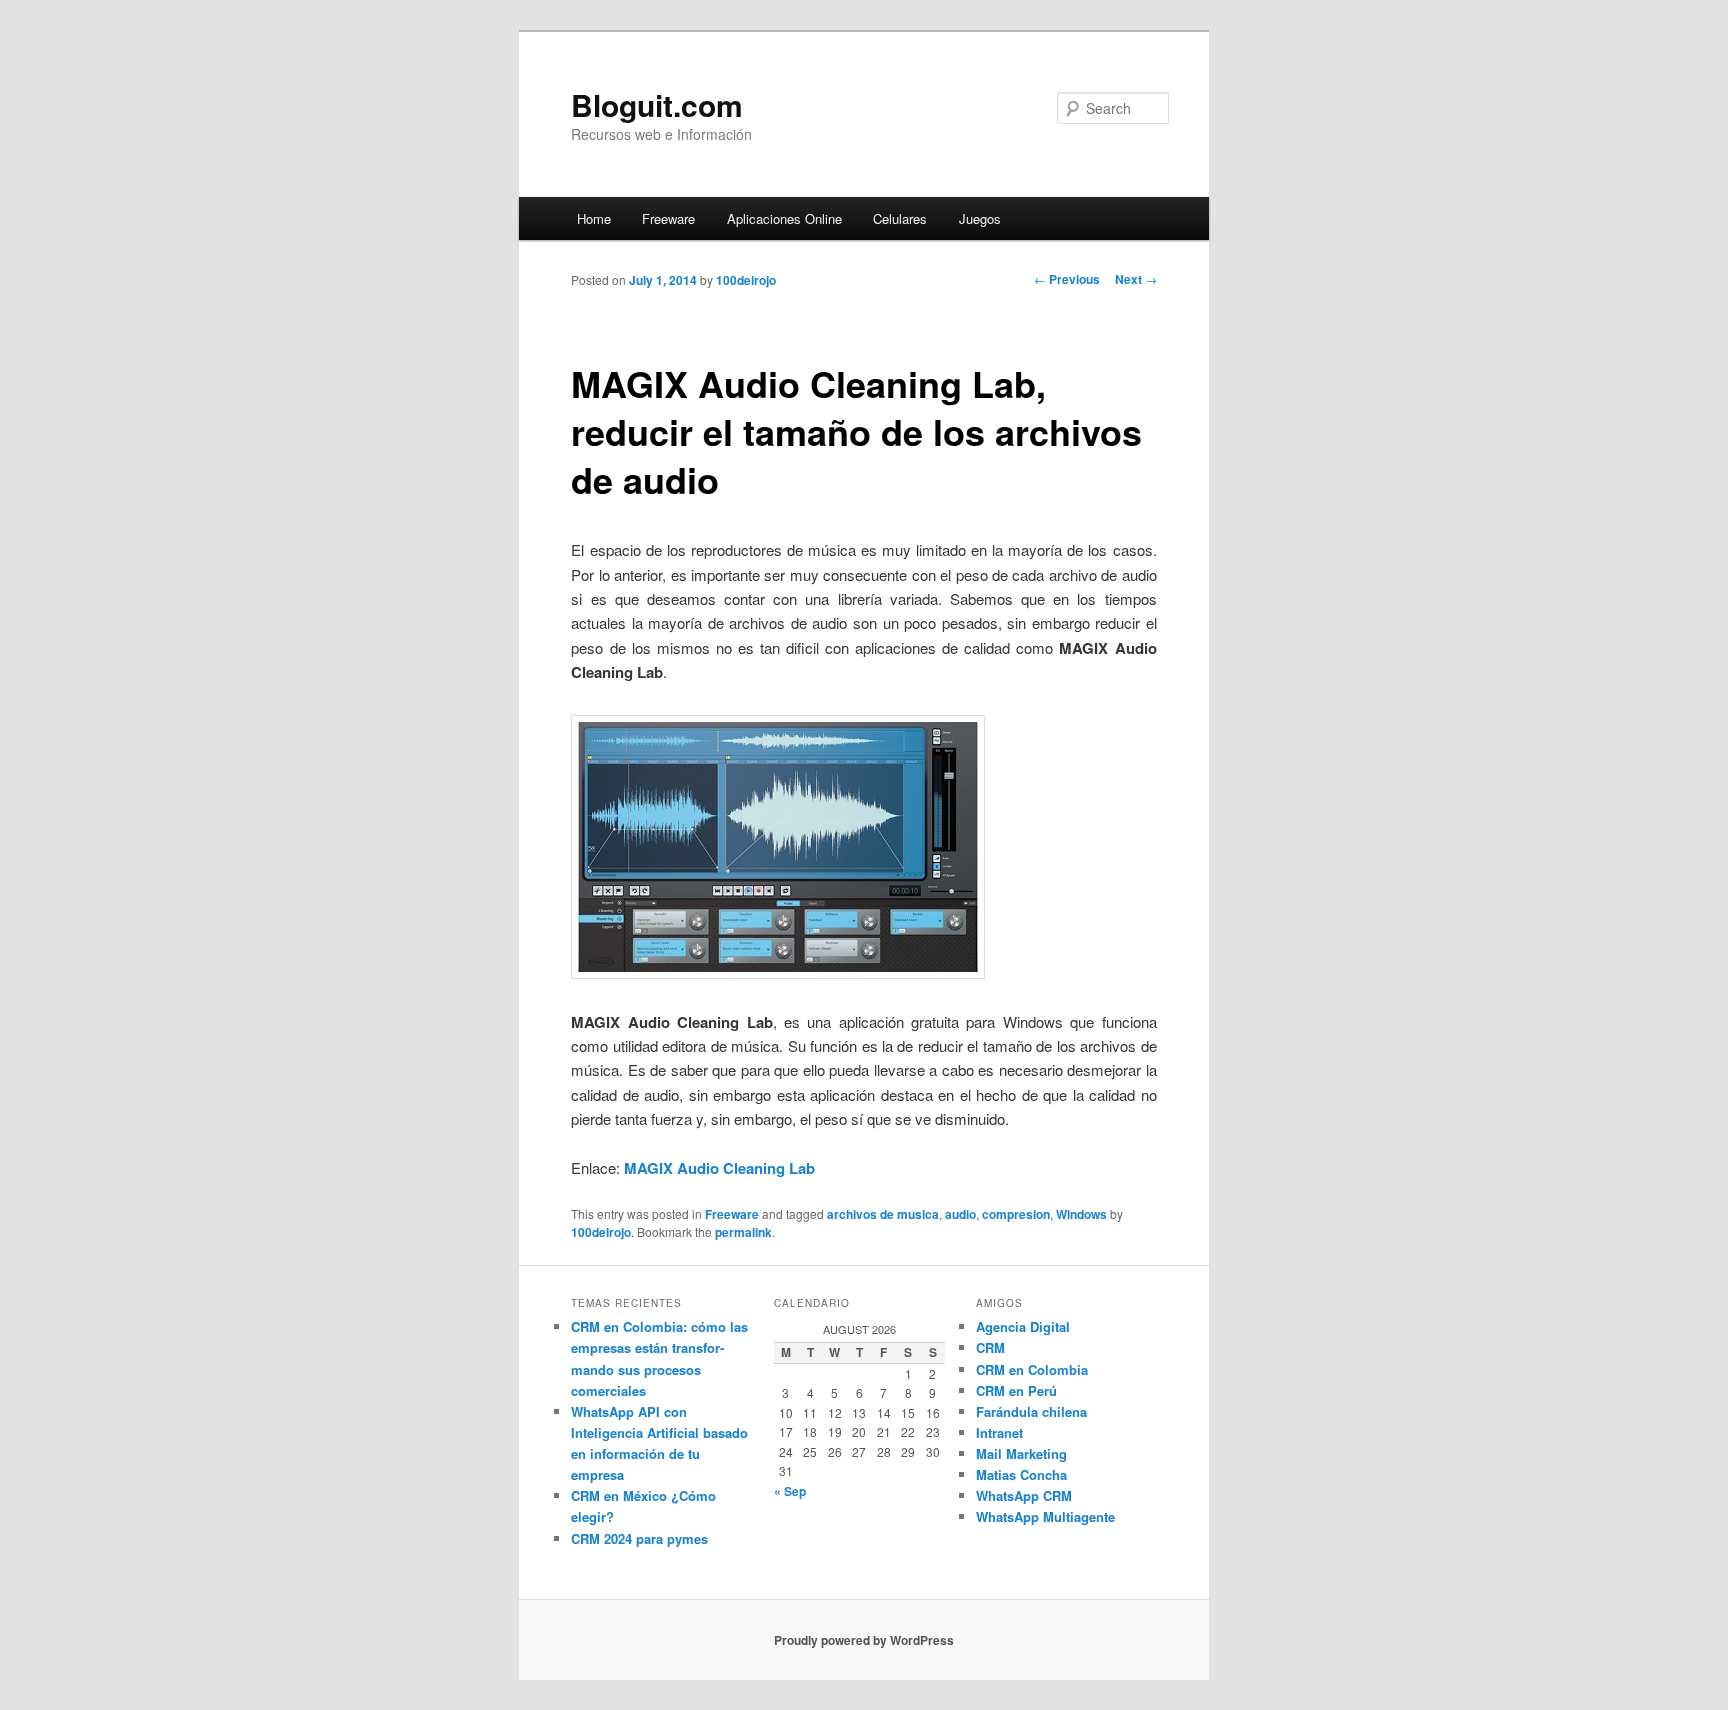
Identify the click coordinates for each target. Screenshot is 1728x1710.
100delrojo (746, 280)
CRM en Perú (1016, 1390)
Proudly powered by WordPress (864, 1640)
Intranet (999, 1432)
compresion (1016, 1214)
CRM (990, 1347)
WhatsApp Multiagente (1045, 1516)
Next (1136, 279)
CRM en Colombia (1032, 1369)
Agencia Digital (1023, 1326)
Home (594, 218)
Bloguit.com (657, 104)
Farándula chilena (1031, 1411)
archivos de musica (883, 1214)
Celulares (900, 218)
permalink (743, 1232)
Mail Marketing (1021, 1453)
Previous (1067, 279)
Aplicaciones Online (784, 218)
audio (960, 1214)
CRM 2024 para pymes (639, 1538)
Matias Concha (1021, 1474)
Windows (1081, 1214)
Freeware (668, 218)
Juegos (980, 218)
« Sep (790, 1491)
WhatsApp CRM (1024, 1495)
